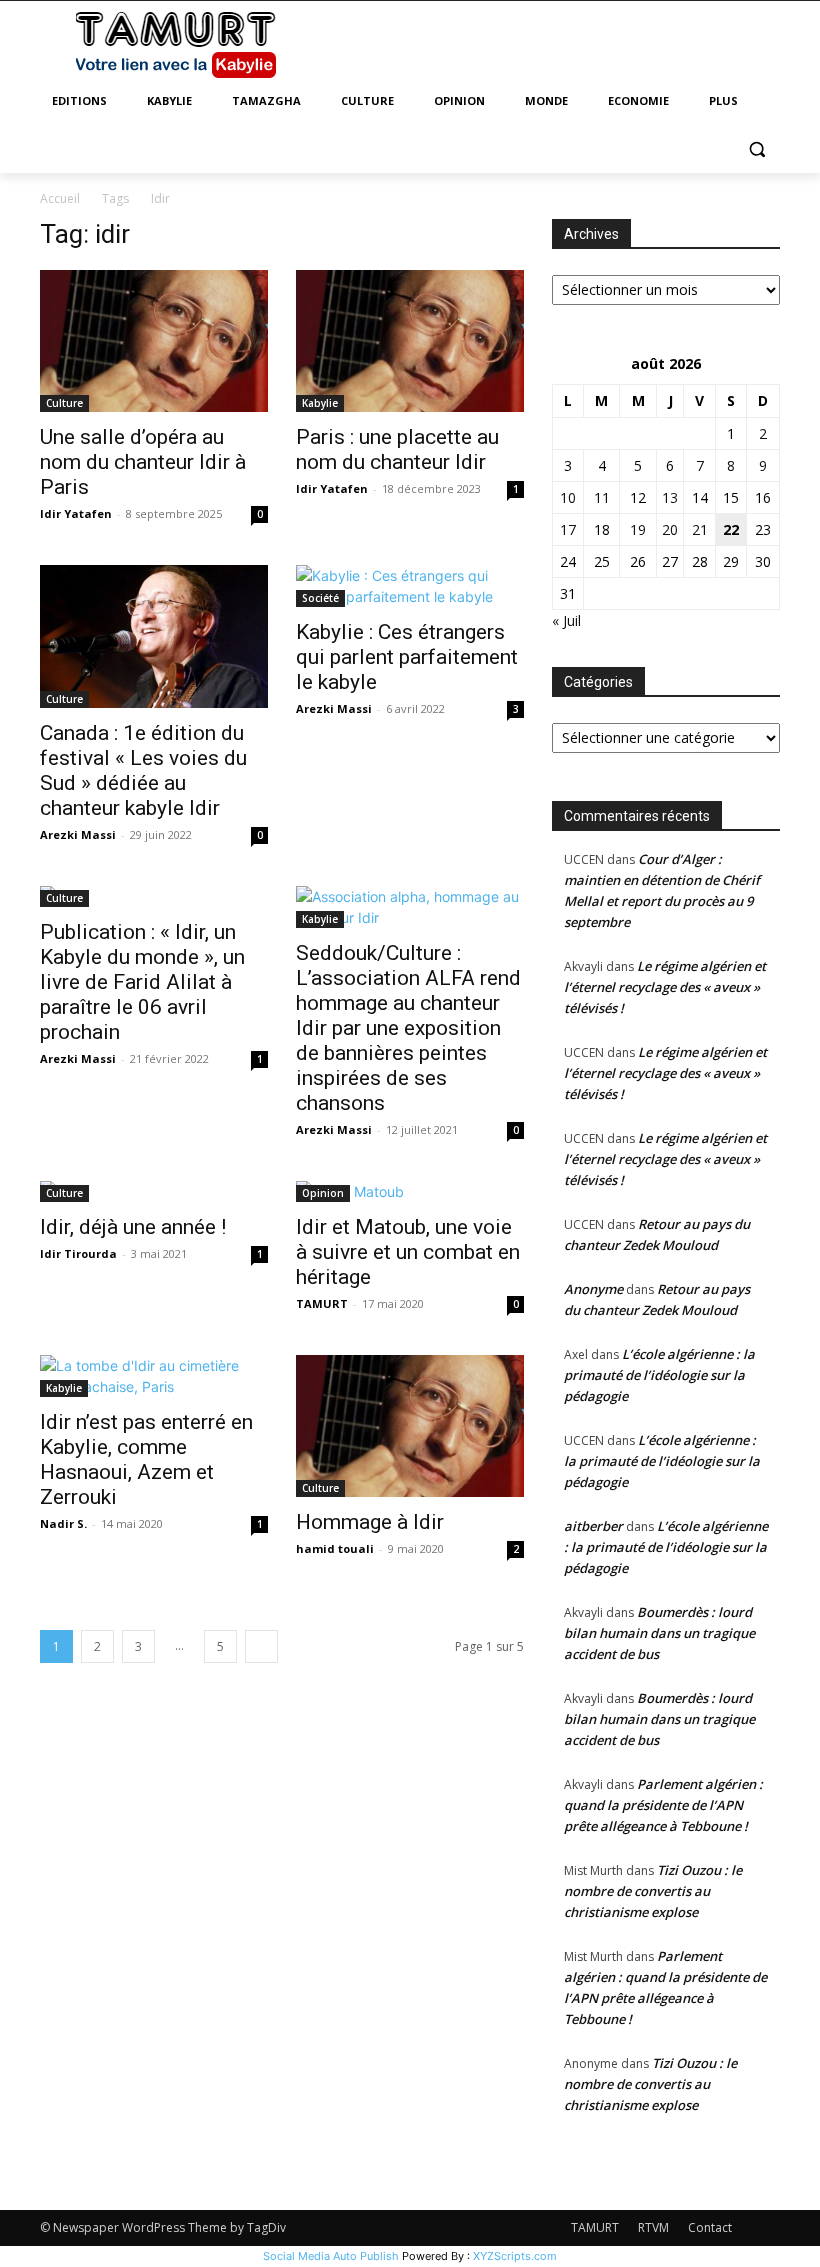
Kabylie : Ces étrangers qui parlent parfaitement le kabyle (407, 657)
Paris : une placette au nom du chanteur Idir (397, 449)
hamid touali (335, 1548)
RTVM (653, 2227)
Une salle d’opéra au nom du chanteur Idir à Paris (143, 462)
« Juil (566, 620)
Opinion (323, 1193)
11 (602, 497)
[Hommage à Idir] (410, 1426)
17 (568, 529)
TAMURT (322, 1303)
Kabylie (320, 403)
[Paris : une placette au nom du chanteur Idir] (410, 341)
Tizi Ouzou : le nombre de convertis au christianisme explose (653, 1891)
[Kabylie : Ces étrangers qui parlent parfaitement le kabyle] (410, 586)
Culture (64, 403)
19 (638, 529)
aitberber (593, 1526)
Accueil (60, 198)
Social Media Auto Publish (331, 2256)
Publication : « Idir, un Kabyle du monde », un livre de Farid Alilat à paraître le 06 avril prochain (142, 982)
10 (568, 497)
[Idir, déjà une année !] (154, 1191)
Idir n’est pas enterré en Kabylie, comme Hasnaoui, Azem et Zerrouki (146, 1459)
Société (320, 598)
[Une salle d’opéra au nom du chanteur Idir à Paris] (154, 341)
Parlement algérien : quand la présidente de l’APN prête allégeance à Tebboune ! (663, 1805)
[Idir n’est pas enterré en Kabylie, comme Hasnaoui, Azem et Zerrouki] (154, 1376)
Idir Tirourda (78, 1253)
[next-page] (261, 1646)
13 (670, 497)
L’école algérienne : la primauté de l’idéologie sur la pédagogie (659, 1375)
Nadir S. (63, 1523)
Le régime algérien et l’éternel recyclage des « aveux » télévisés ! (665, 987)
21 (700, 529)
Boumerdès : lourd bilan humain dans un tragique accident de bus (659, 1633)
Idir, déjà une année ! (133, 1227)
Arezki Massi (78, 834)
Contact (710, 2227)
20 (670, 529)
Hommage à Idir (370, 1522)
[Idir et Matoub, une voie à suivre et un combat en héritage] (410, 1191)
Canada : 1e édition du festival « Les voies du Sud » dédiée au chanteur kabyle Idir (143, 770)
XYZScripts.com (515, 2256)
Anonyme (593, 1289)
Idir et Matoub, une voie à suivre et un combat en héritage (408, 1252)
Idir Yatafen (76, 513)
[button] (756, 149)
